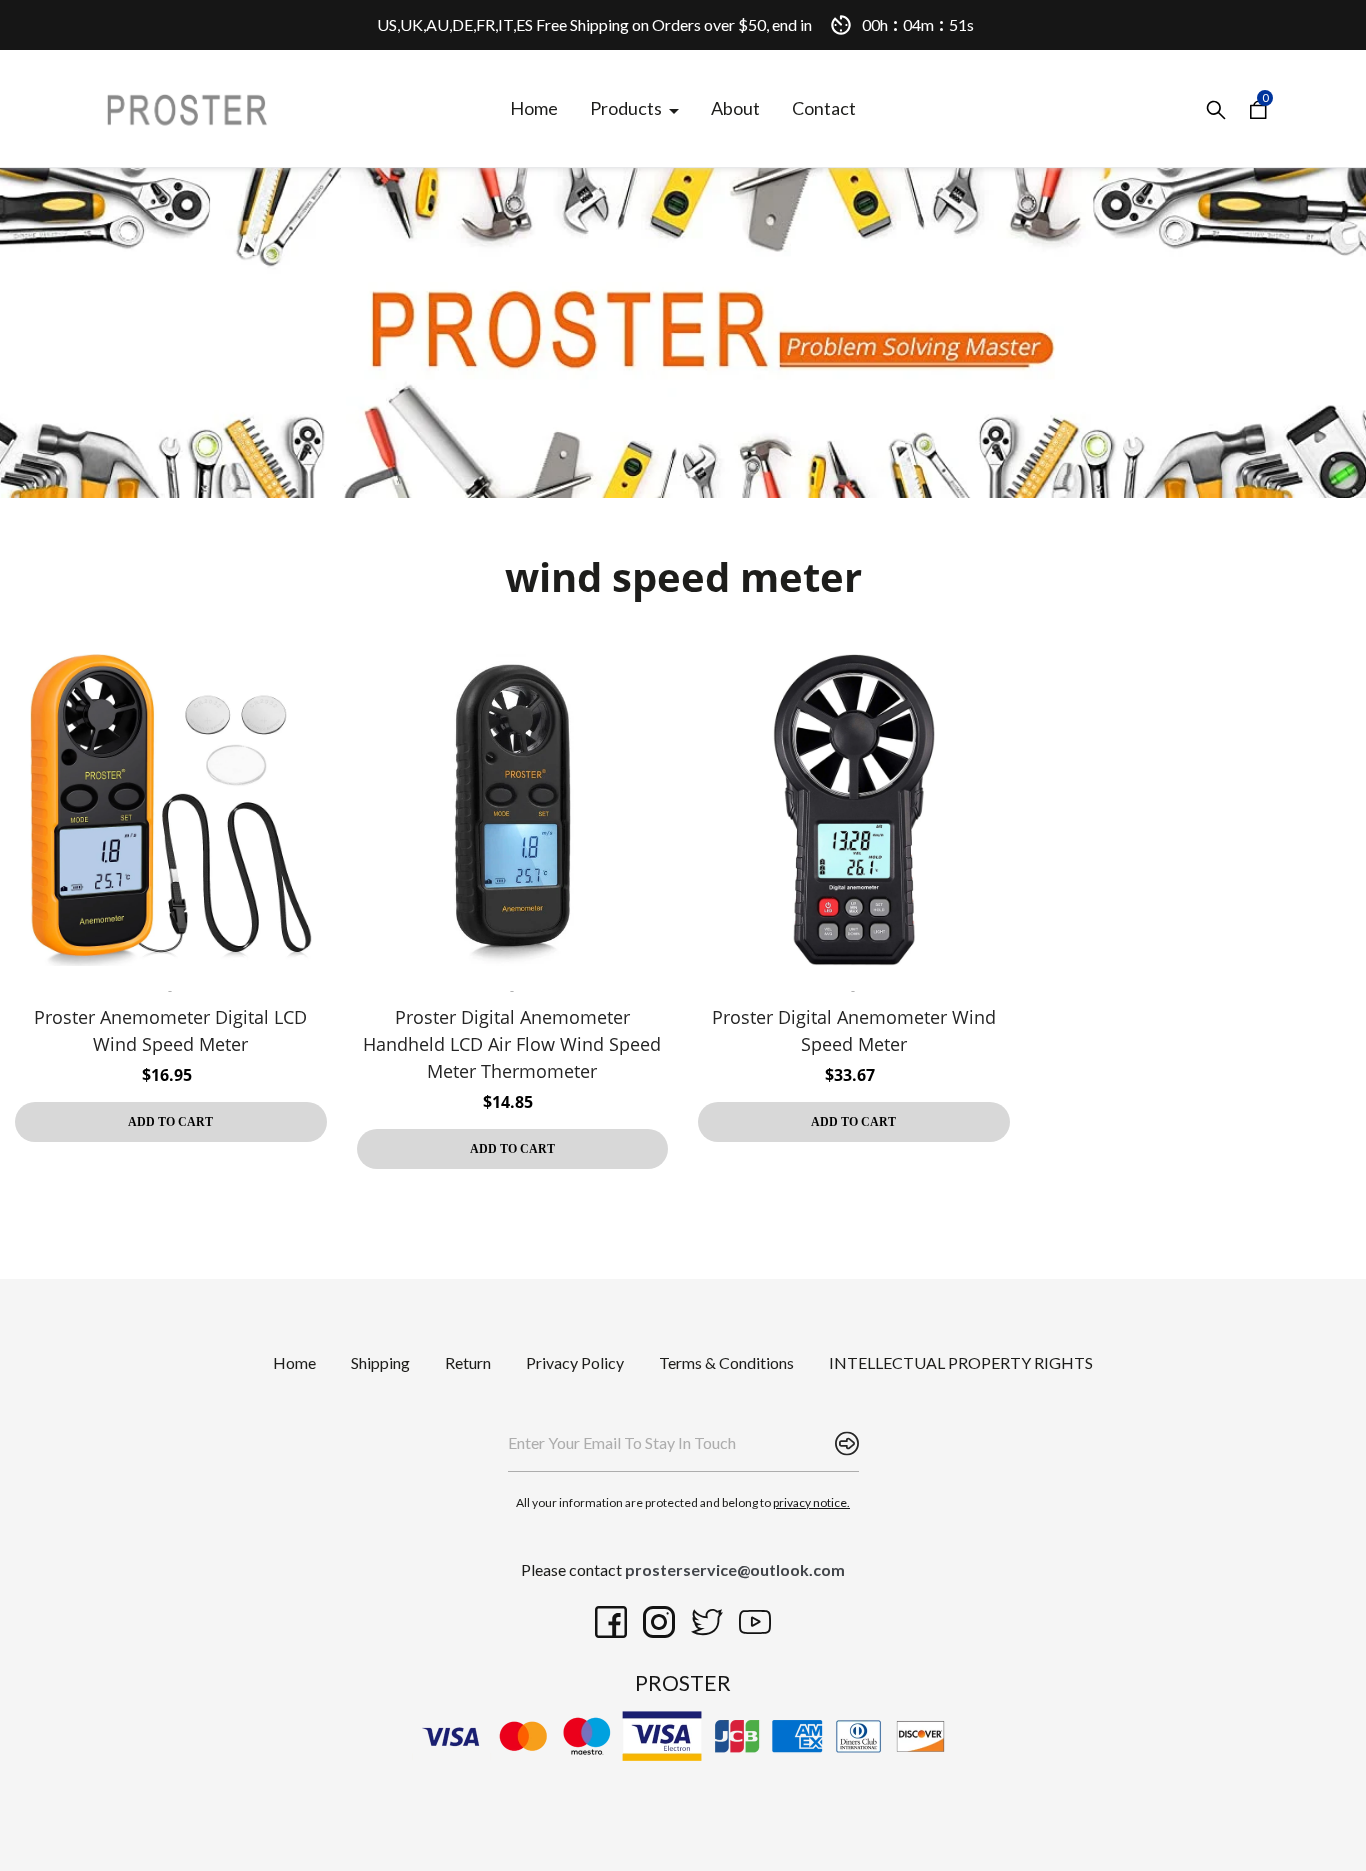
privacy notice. (811, 1502)
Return (468, 1362)
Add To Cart (170, 1122)
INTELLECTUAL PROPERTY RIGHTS (961, 1362)
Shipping (380, 1362)
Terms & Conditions (726, 1362)
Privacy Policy (575, 1362)
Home (294, 1362)
